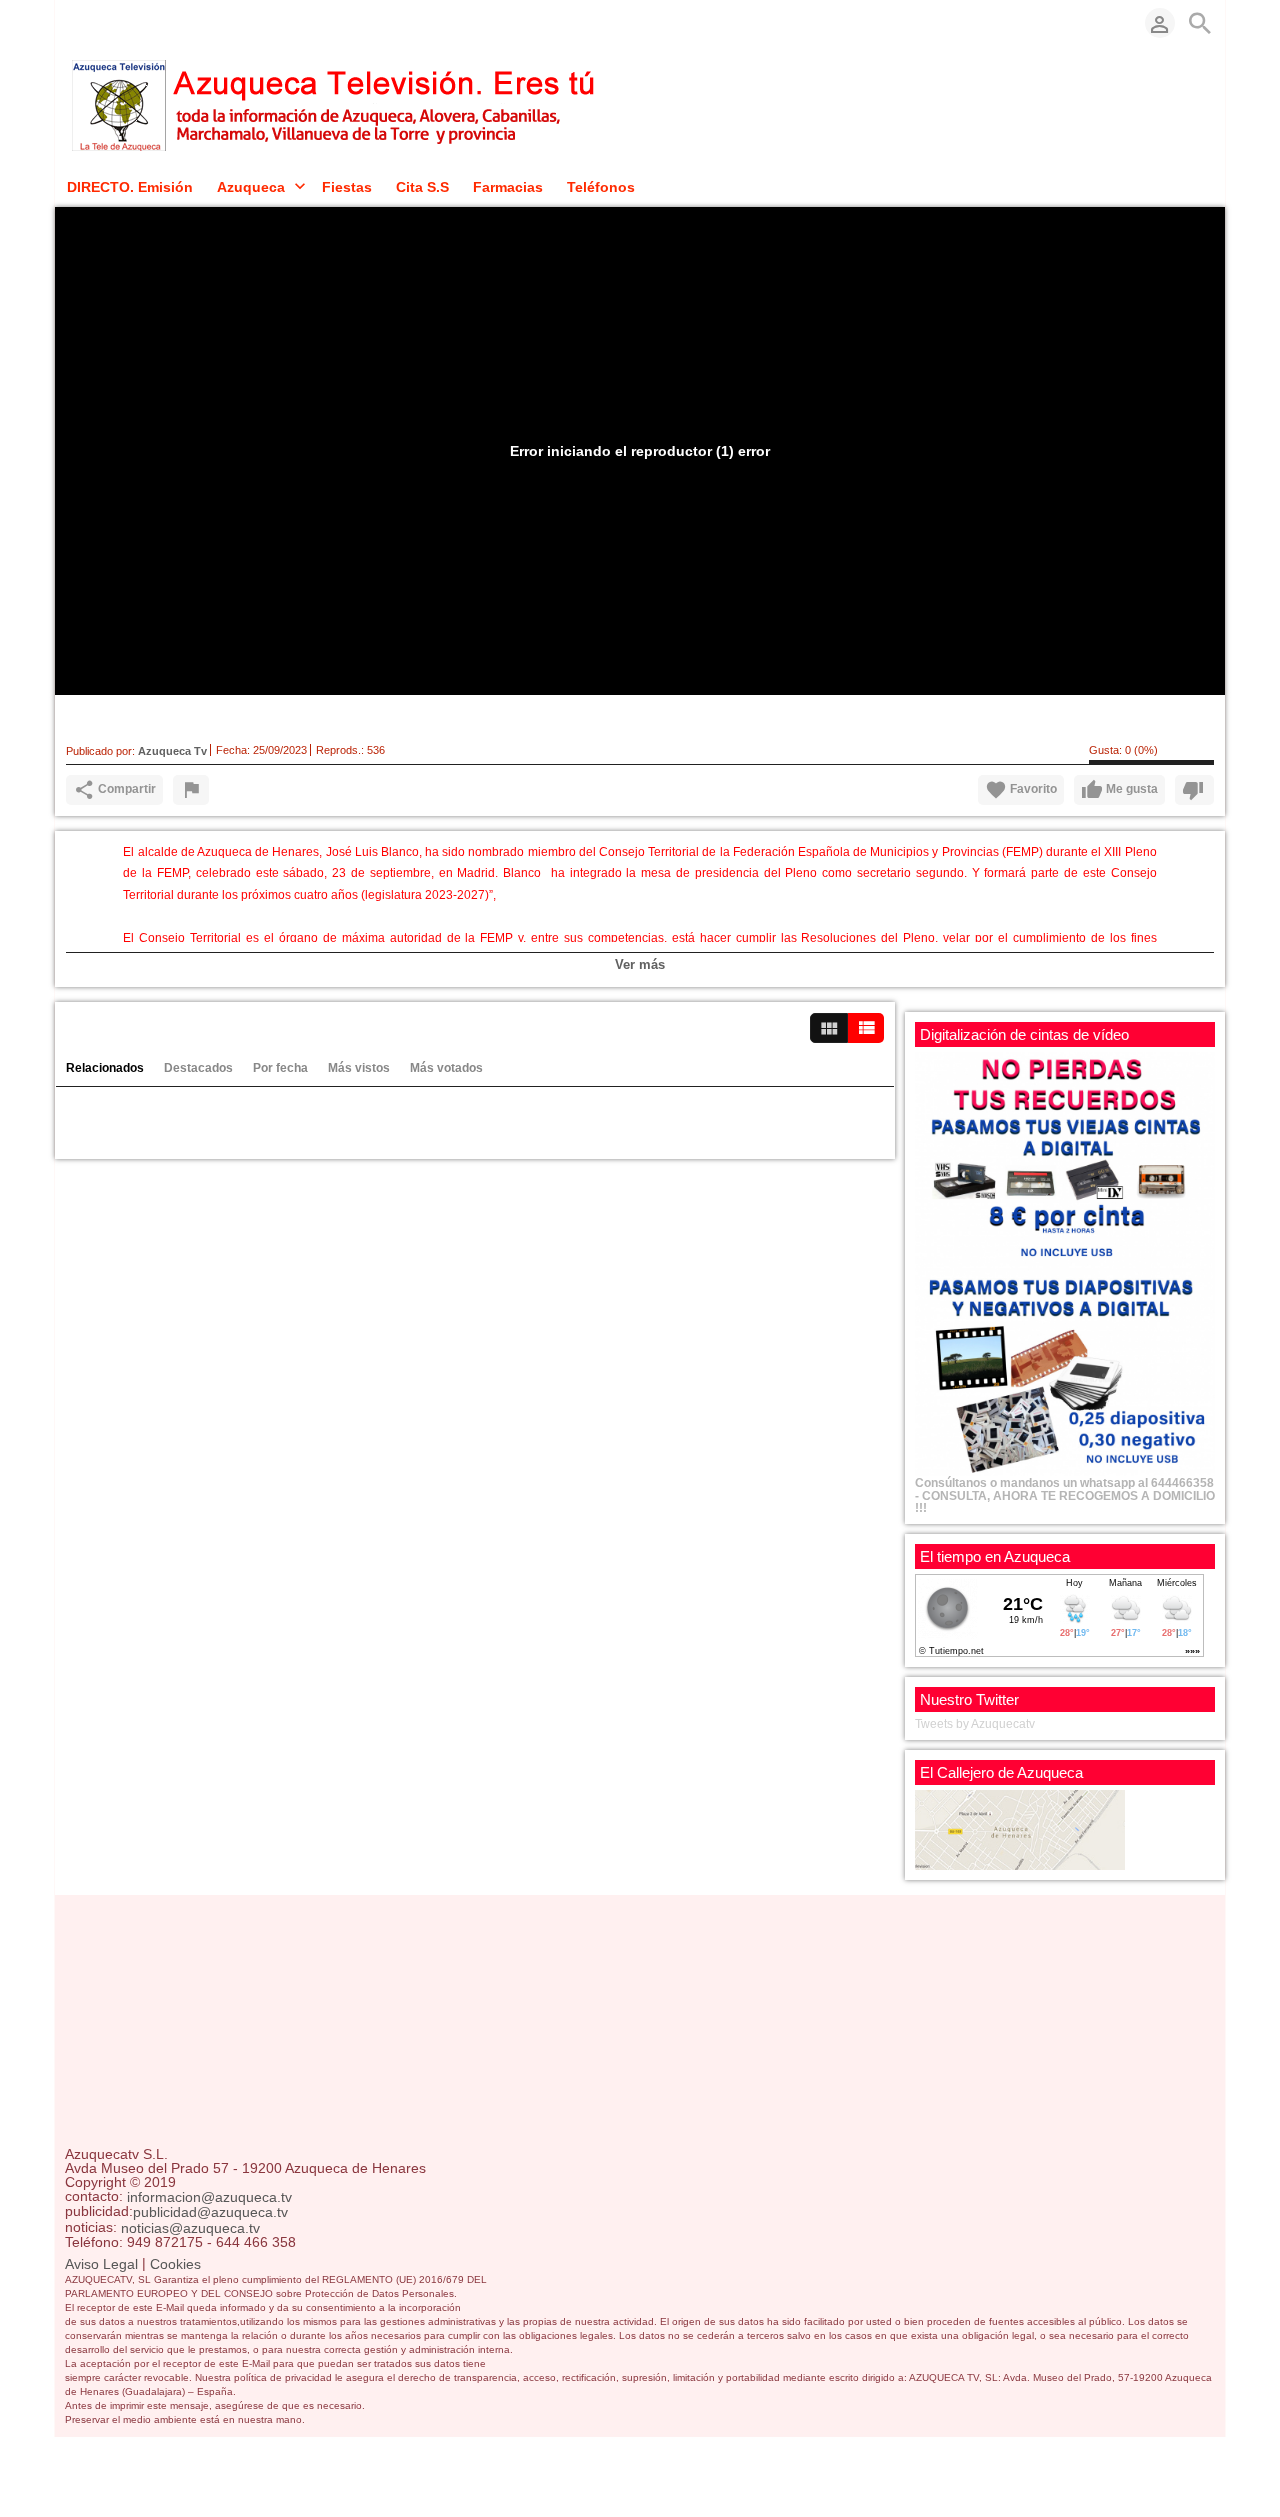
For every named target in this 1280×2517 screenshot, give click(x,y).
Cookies (175, 2264)
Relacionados (105, 1068)
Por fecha (280, 1068)
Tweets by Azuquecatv (975, 1724)
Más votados (446, 1068)
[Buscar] (1200, 23)
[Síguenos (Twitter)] (105, 23)
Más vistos (359, 1068)
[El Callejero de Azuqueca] (1020, 1829)
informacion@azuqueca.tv (209, 2197)
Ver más (640, 964)
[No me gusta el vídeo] (1194, 790)
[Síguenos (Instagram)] (135, 23)
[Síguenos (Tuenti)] (165, 23)
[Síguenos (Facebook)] (75, 23)
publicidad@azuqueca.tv (210, 2213)
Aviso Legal (101, 2264)
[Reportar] (191, 790)
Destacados (198, 1068)
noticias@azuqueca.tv (190, 2228)
